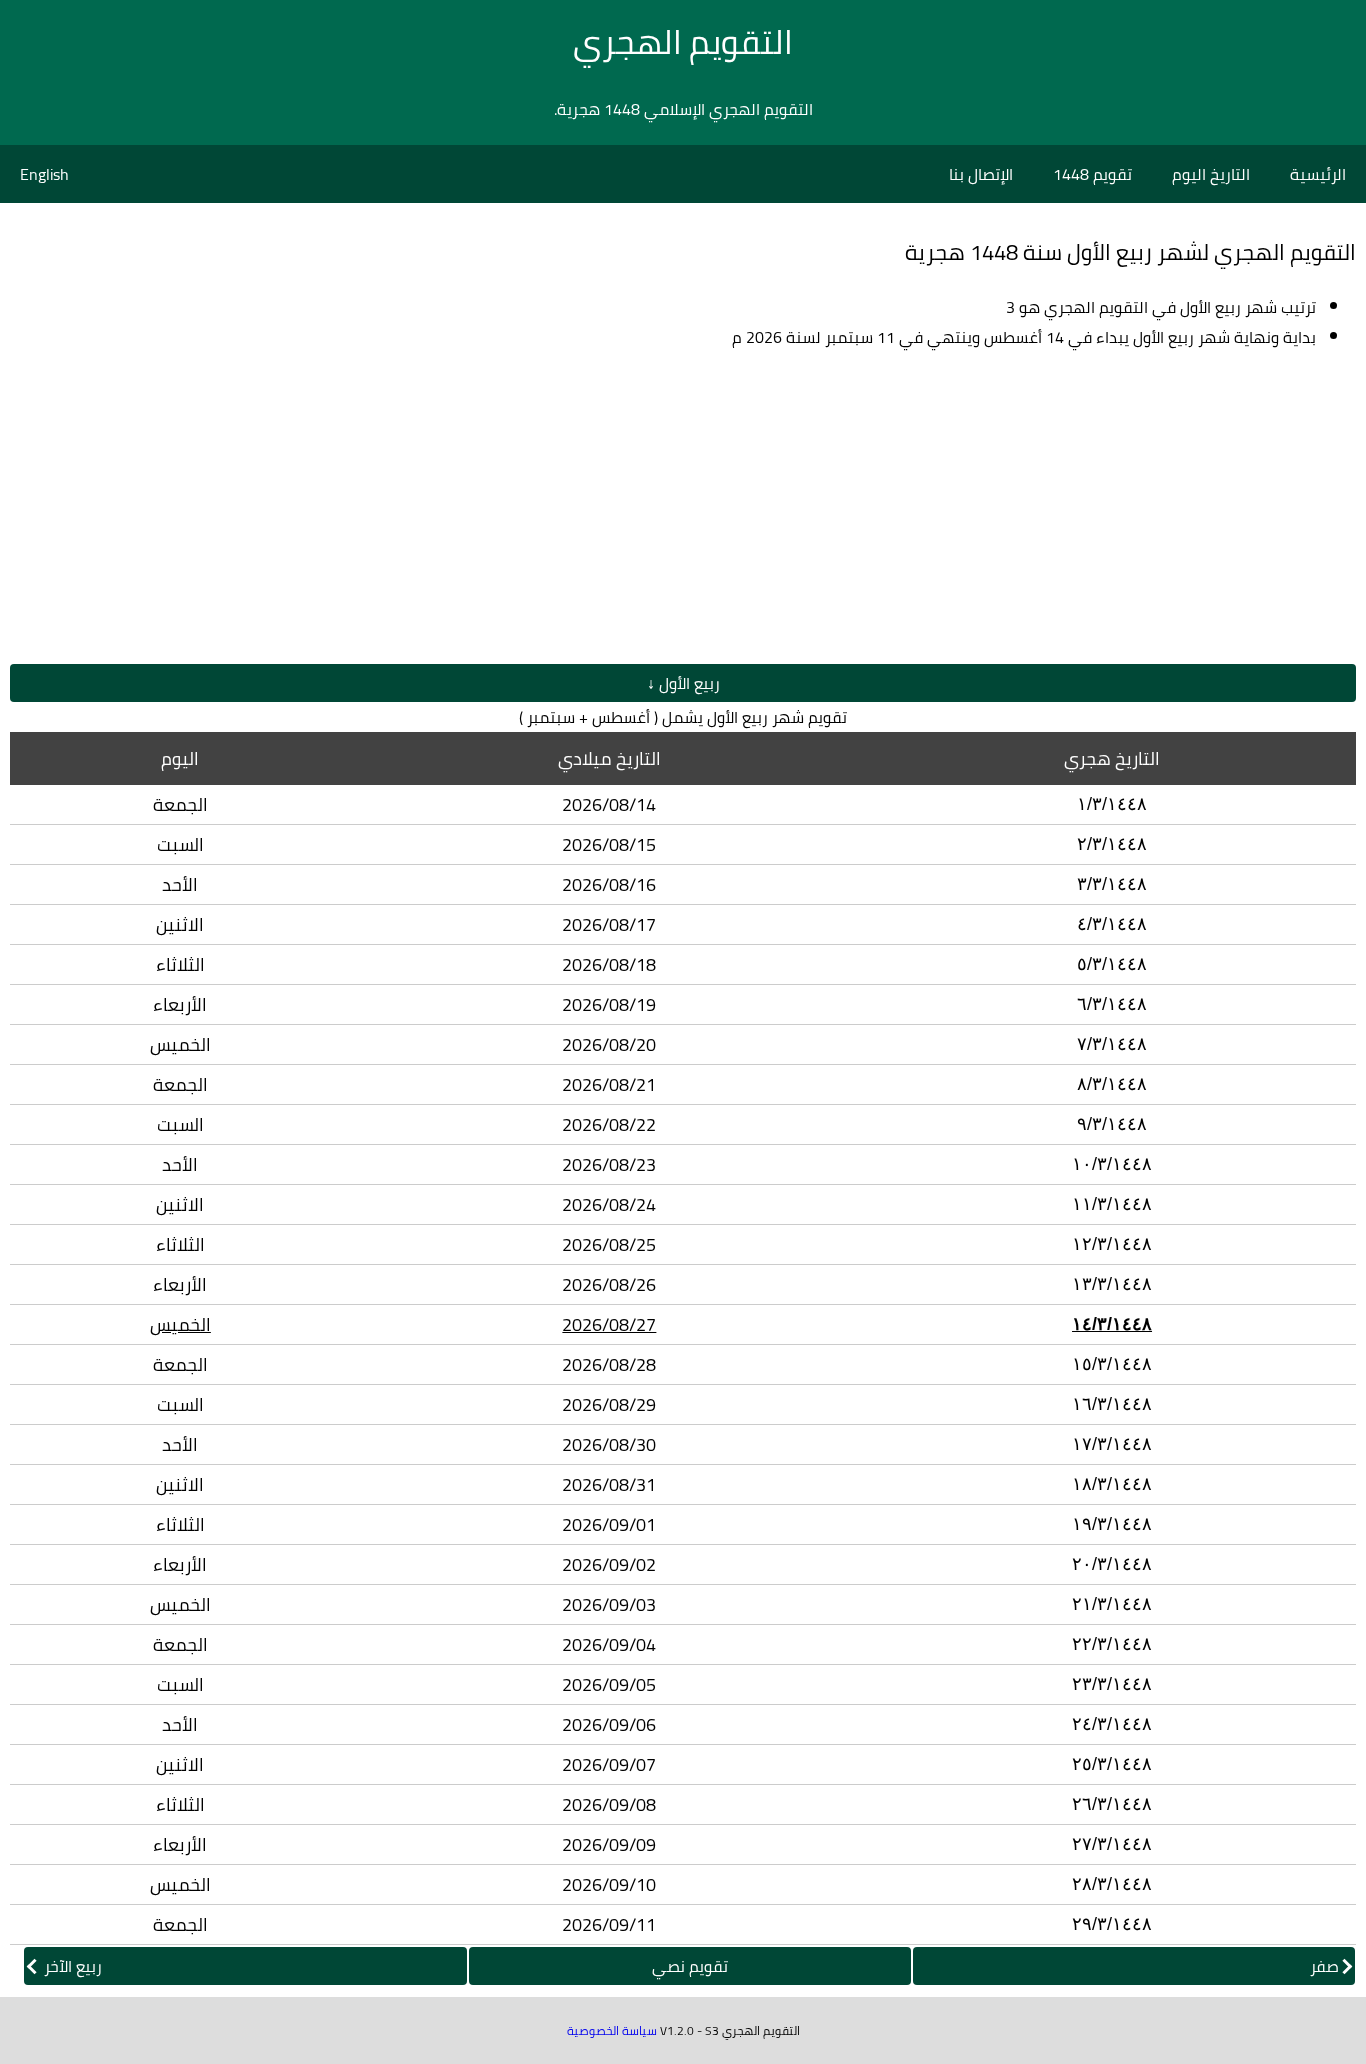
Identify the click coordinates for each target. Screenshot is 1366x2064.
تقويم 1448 (1092, 174)
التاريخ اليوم (1211, 174)
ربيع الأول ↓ (683, 683)
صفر (1324, 1966)
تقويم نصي (690, 1966)
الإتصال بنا (981, 174)
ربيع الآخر (71, 1966)
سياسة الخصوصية (612, 2030)
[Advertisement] (683, 508)
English (44, 174)
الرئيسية (1318, 174)
